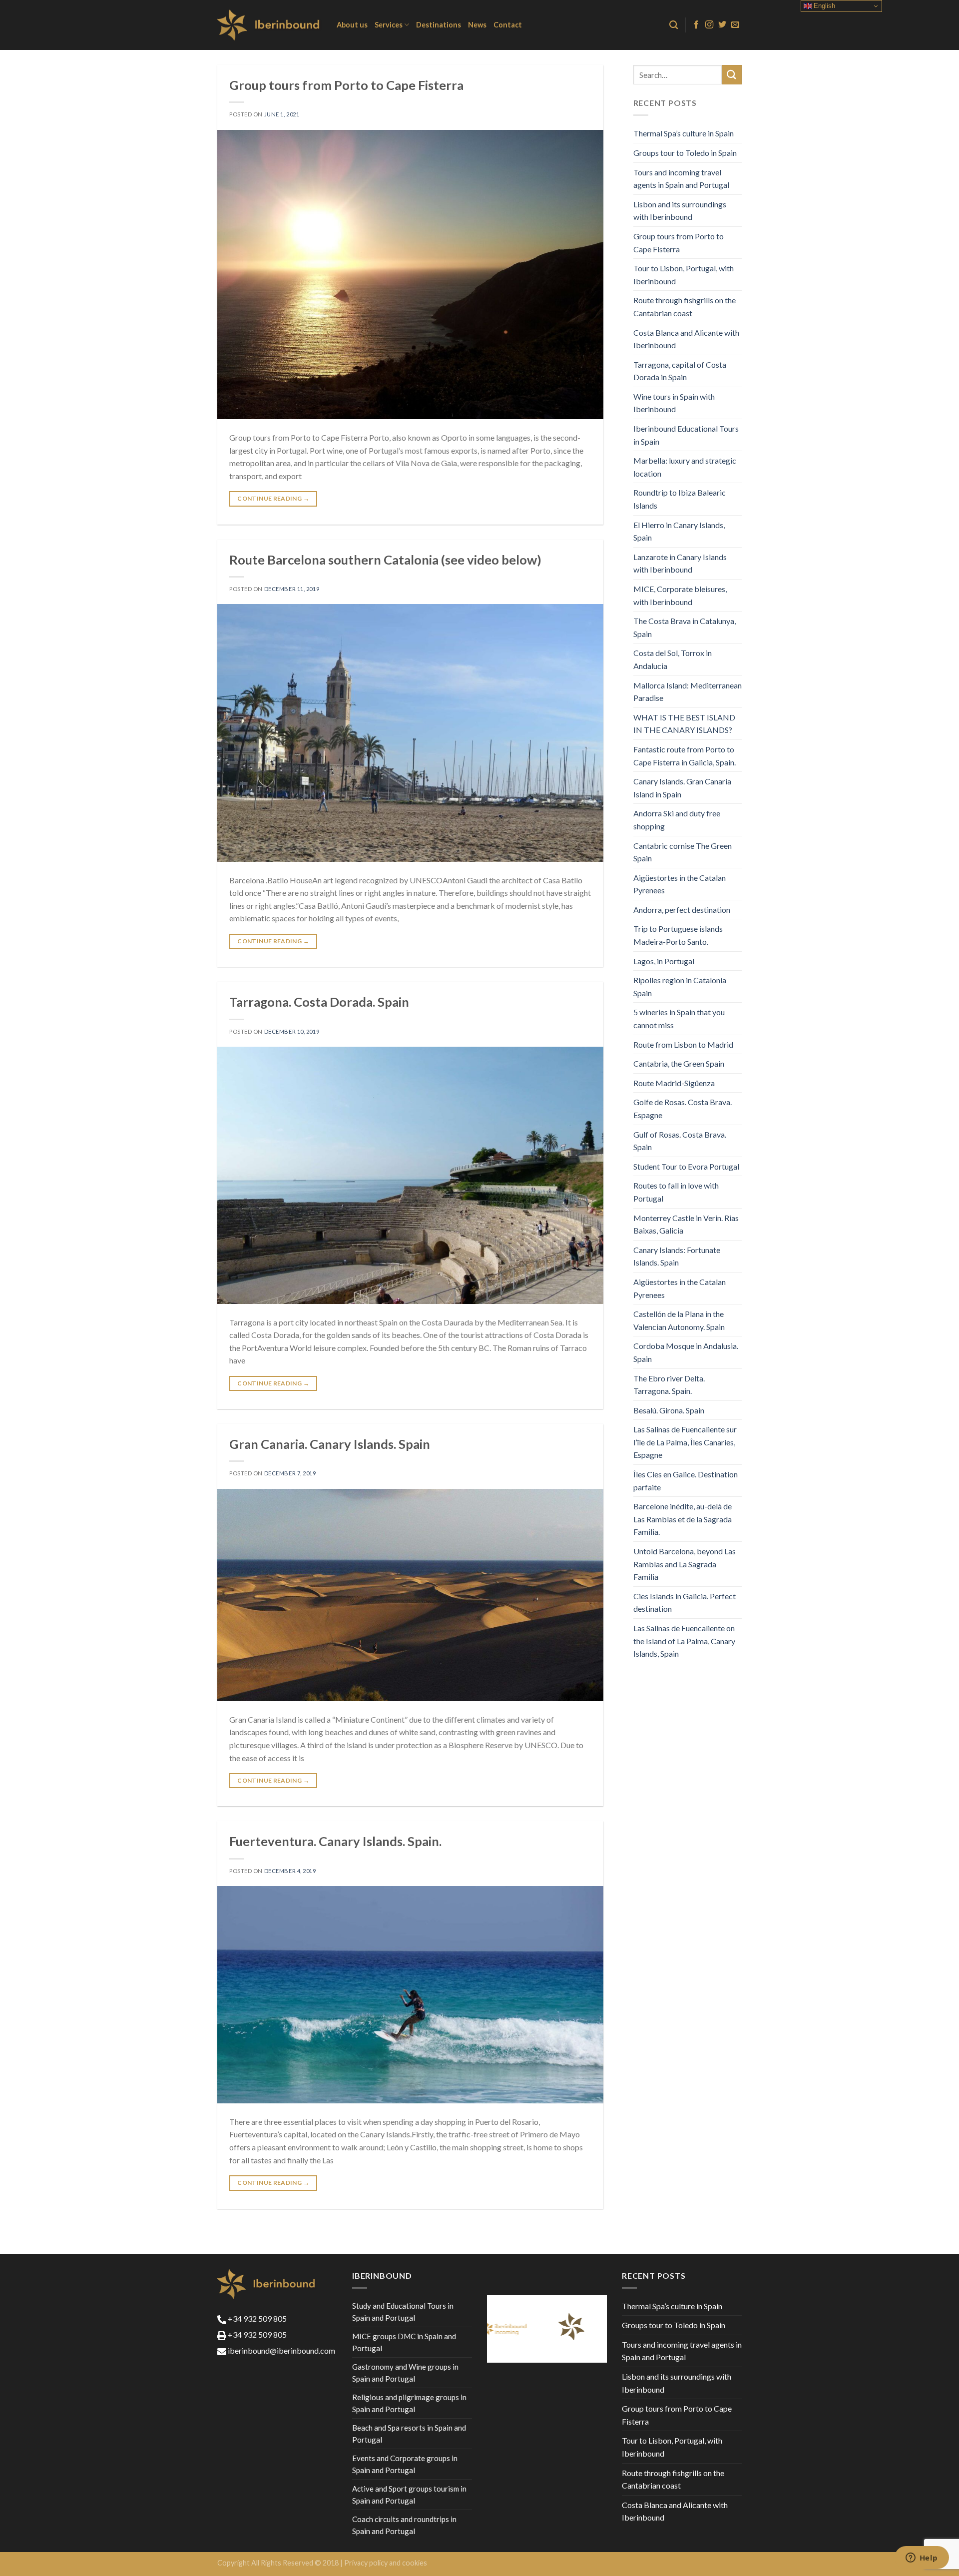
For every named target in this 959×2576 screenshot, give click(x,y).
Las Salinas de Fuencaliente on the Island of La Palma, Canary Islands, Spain (684, 1641)
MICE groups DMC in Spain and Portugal (404, 2342)
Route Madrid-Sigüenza (674, 1083)
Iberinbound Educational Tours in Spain (686, 435)
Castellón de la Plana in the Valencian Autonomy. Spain (679, 1320)
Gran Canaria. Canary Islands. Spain (330, 1444)
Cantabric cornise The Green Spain (683, 852)
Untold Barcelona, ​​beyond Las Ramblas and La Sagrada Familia (685, 1564)
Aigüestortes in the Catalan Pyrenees (680, 884)
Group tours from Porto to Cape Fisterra (346, 85)
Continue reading (273, 498)
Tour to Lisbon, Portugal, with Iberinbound (684, 275)
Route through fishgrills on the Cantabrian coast (685, 307)
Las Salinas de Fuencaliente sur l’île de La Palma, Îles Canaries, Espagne (685, 1442)
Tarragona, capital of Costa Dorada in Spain (680, 371)
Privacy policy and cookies (386, 2563)
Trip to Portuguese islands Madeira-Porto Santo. (678, 935)
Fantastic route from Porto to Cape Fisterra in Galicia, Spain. (685, 756)
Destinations (439, 25)
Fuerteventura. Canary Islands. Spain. (335, 1841)
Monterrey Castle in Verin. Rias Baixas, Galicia (686, 1224)
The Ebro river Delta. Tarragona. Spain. (669, 1385)
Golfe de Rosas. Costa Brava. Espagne (683, 1108)
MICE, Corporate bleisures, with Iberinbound (680, 595)
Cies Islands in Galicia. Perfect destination (685, 1603)
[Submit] (732, 75)
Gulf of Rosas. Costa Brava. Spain (680, 1141)
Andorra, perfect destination (682, 910)
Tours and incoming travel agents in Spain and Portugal (681, 179)
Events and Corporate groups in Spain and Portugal (405, 2464)
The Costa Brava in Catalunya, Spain (685, 627)
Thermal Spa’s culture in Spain (684, 133)
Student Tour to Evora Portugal (686, 1166)
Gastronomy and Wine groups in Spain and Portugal (405, 2373)
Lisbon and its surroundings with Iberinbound (680, 211)
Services (389, 25)
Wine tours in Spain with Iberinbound (674, 403)
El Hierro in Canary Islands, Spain (679, 531)
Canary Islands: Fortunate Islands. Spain (677, 1256)
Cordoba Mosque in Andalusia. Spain (686, 1352)
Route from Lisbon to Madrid (683, 1044)
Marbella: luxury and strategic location (685, 467)
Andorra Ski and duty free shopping (677, 820)
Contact (508, 25)
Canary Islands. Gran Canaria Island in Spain (682, 788)
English (823, 6)
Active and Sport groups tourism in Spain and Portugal (409, 2495)
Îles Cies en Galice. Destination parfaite (686, 1481)
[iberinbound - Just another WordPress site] (269, 25)
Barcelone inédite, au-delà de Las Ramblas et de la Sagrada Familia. (683, 1519)
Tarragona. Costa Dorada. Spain (319, 1002)
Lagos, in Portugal (664, 961)
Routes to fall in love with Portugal (676, 1192)
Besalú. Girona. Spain (669, 1410)
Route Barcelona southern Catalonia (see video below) (385, 560)
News (477, 25)
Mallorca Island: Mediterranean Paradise (688, 692)
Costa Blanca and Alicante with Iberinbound (686, 339)
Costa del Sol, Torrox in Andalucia (673, 659)
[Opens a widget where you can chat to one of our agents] (922, 2559)
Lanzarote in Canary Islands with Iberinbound (680, 563)
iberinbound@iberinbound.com (281, 2350)
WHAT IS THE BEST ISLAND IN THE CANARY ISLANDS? (684, 724)
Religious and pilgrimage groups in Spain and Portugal (409, 2403)
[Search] (674, 25)
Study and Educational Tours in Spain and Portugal (403, 2312)
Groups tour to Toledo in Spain (685, 153)
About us (352, 25)
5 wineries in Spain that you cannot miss (679, 1018)
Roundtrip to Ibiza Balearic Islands (680, 499)
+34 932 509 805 (256, 2318)
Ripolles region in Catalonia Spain (680, 986)
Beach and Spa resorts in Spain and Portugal (409, 2434)
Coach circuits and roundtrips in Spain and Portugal (404, 2525)
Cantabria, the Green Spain (679, 1063)
